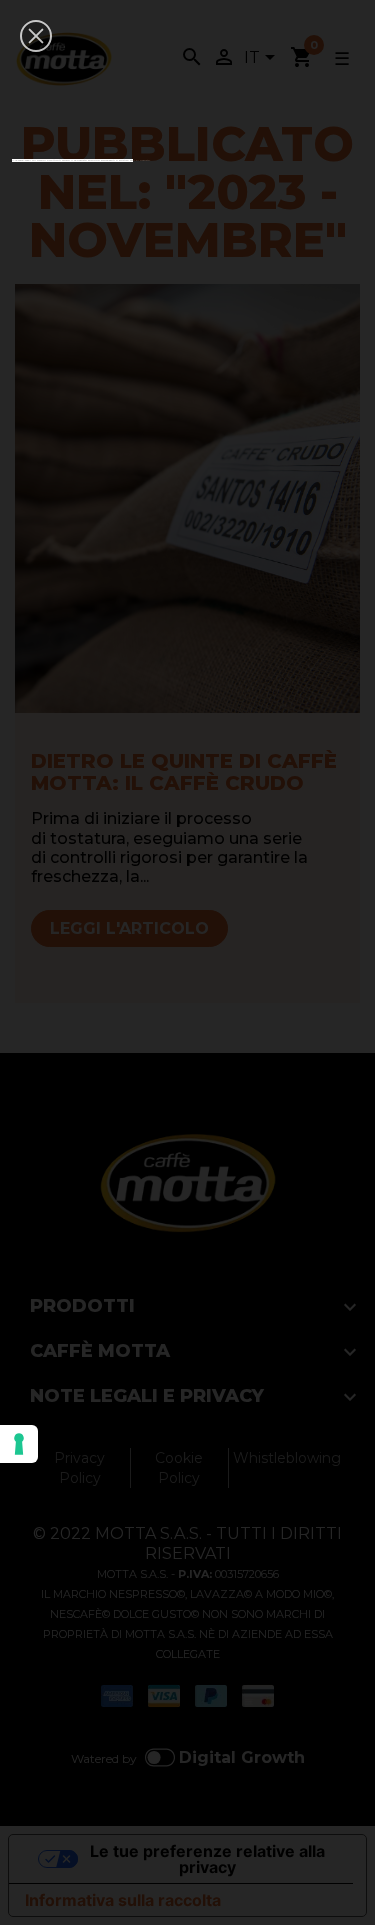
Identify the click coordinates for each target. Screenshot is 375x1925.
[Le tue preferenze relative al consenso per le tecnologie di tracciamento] (19, 1444)
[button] (36, 36)
